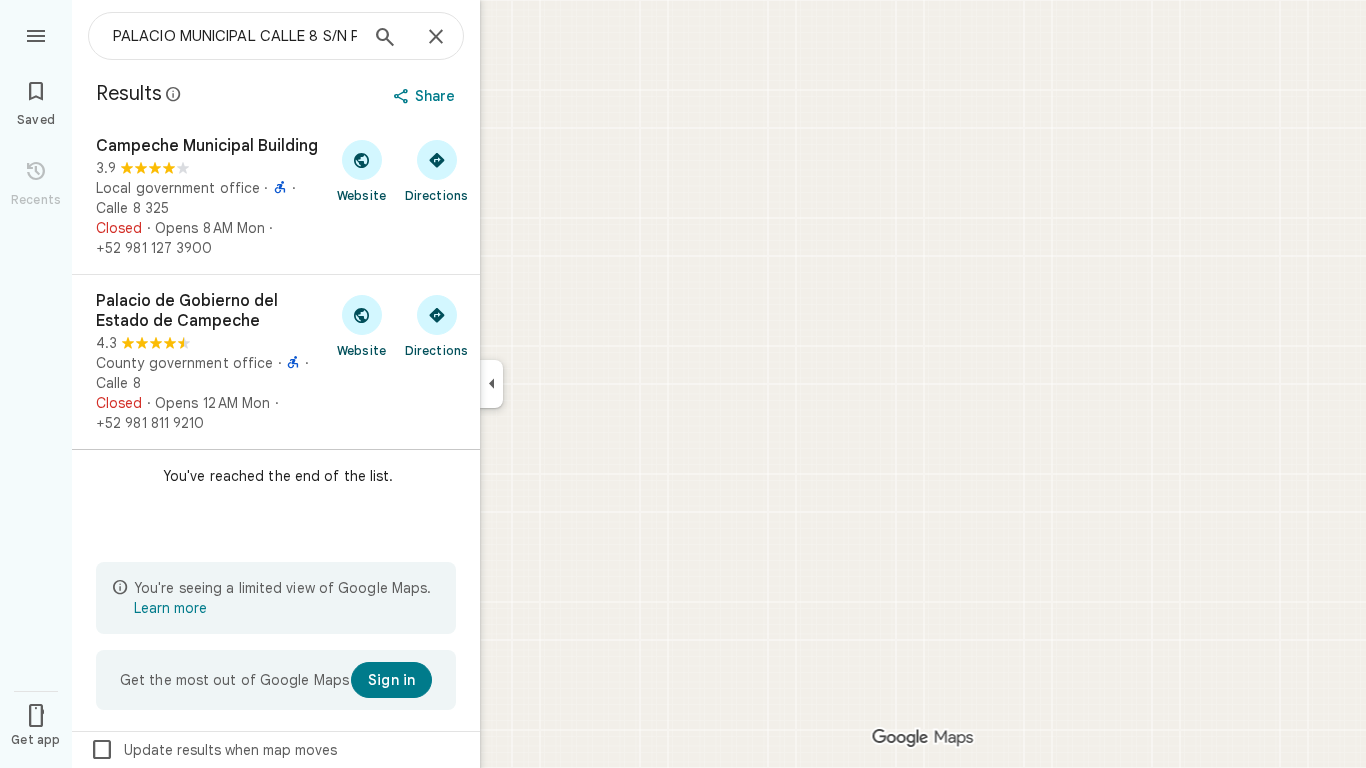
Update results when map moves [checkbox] (213, 750)
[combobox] (235, 36)
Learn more (170, 608)
